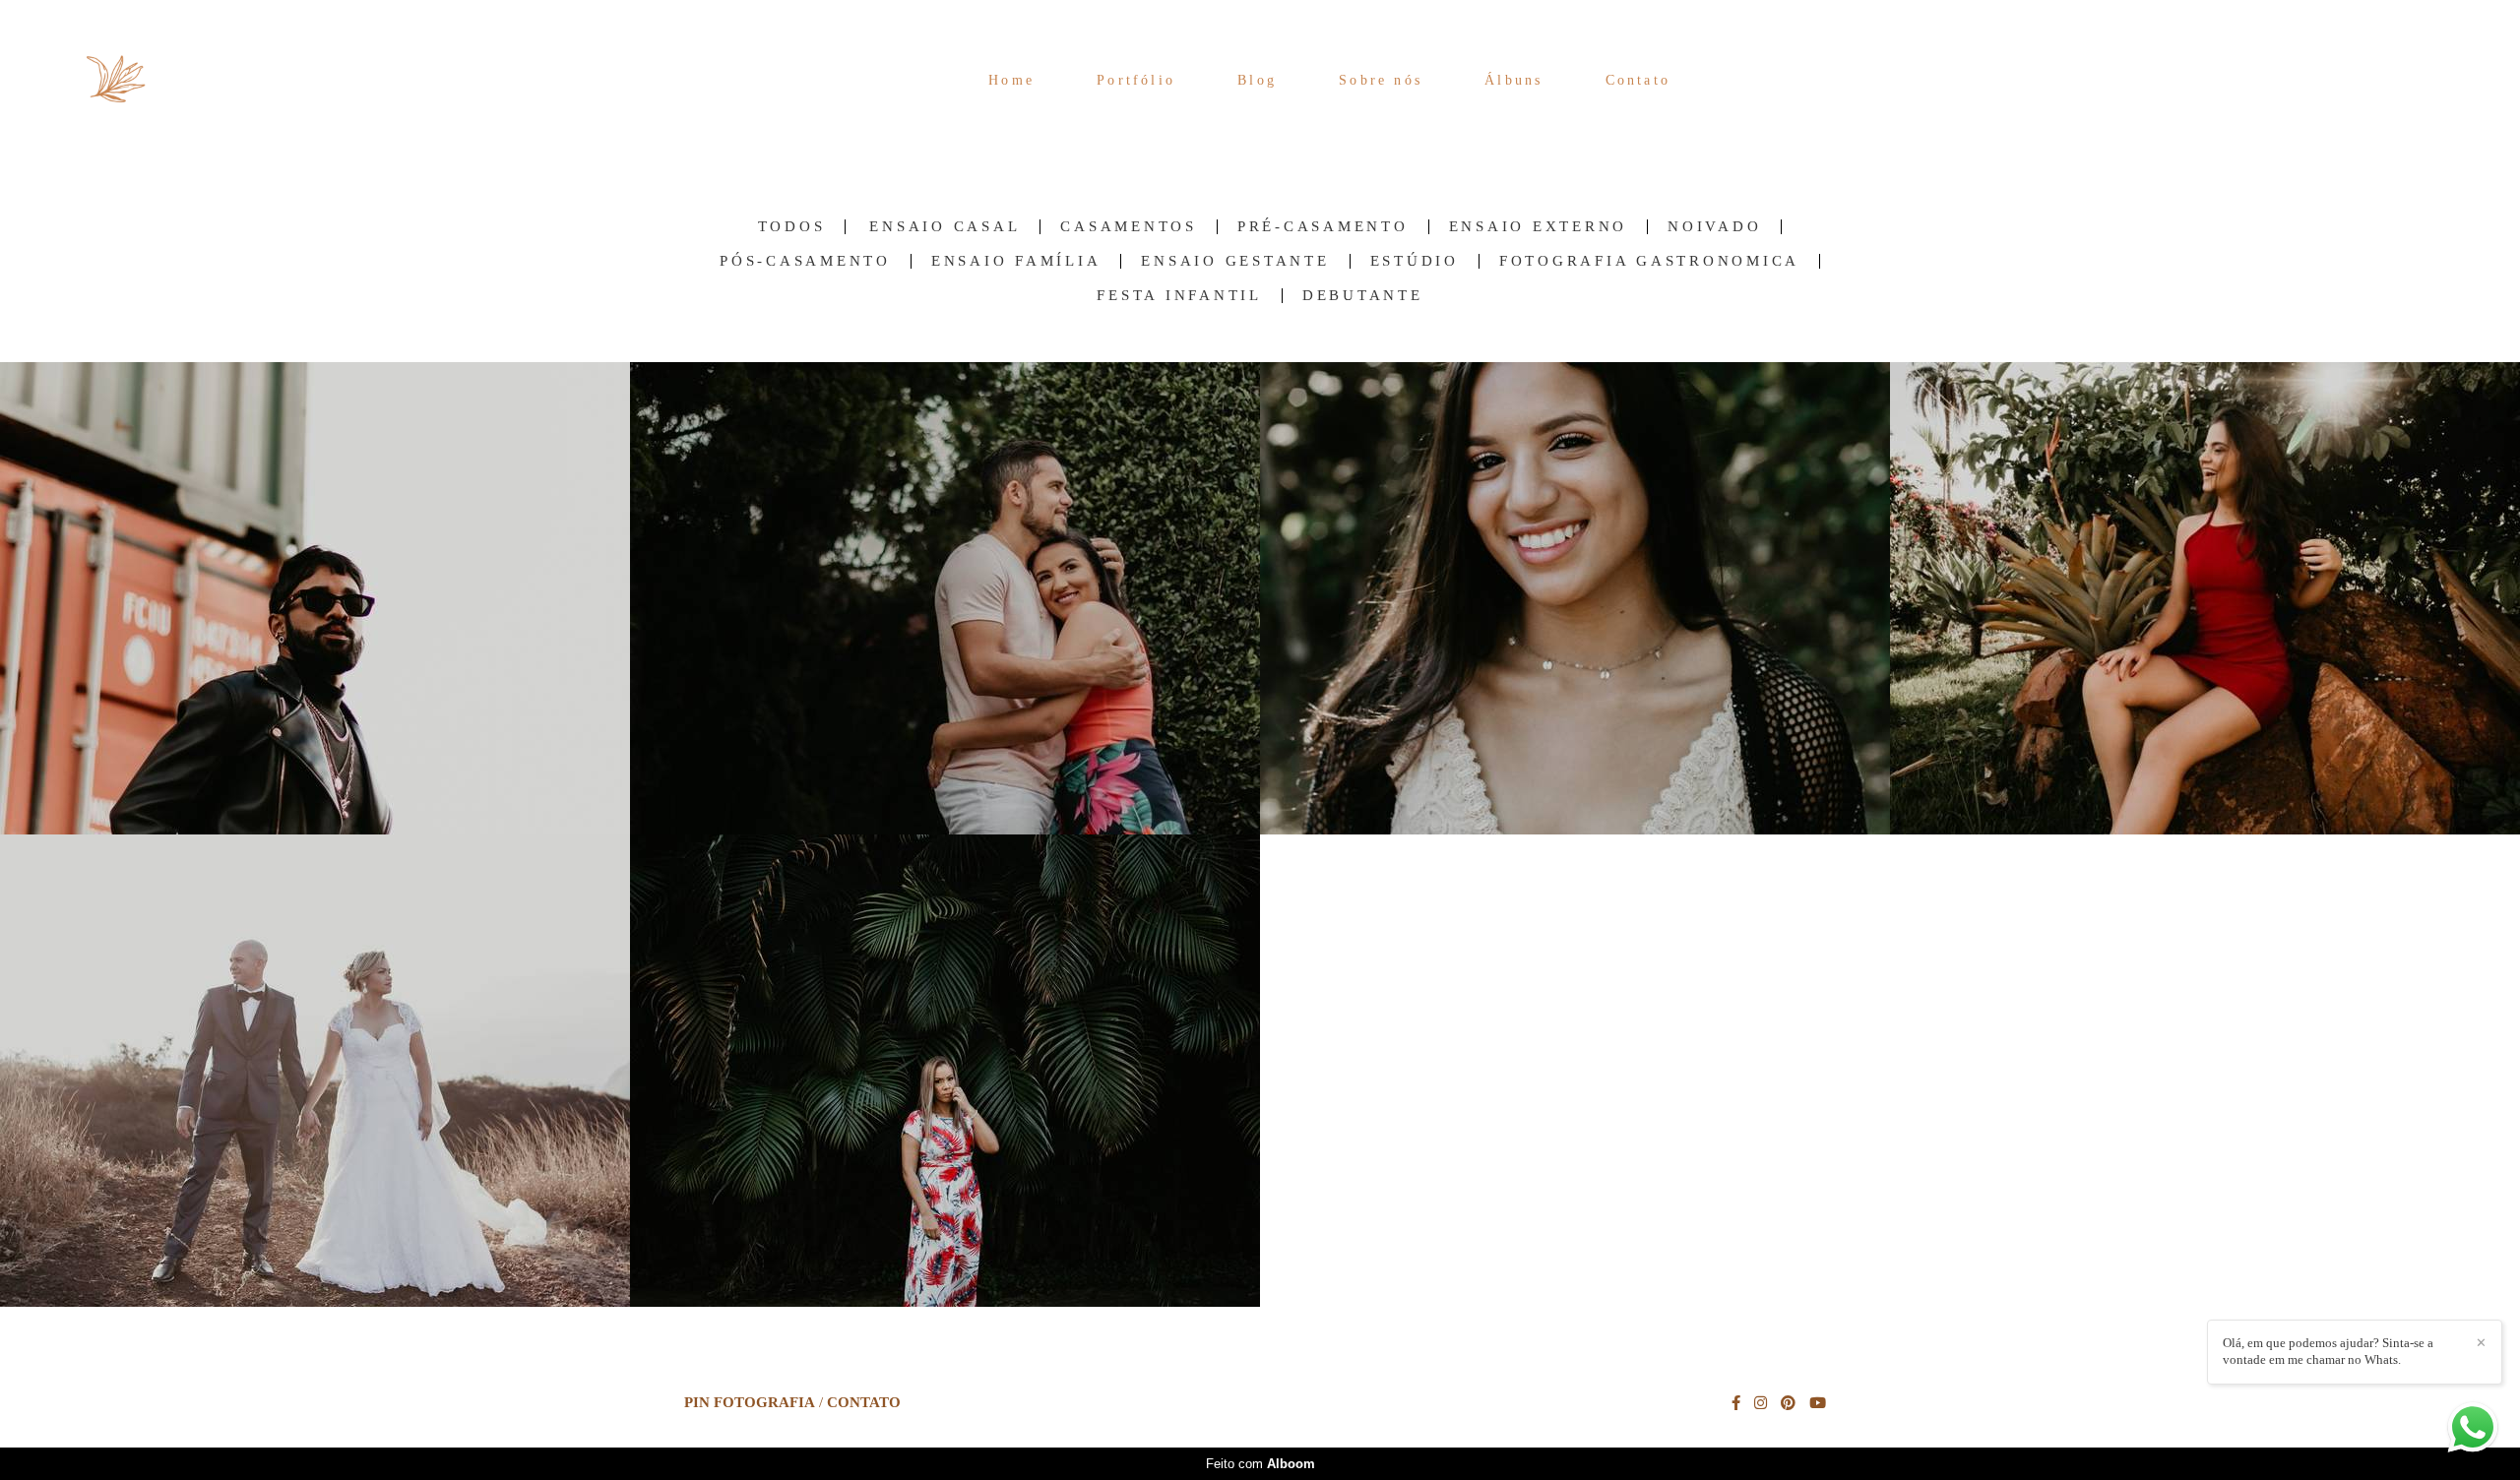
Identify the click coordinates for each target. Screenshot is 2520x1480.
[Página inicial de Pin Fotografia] (138, 80)
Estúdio (1415, 261)
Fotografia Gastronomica (1649, 261)
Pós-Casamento (805, 261)
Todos (792, 227)
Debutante (1363, 296)
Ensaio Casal (945, 227)
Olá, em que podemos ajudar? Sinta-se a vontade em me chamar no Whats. (2328, 1351)
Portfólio (1136, 80)
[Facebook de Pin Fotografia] (1736, 1403)
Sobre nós (1381, 80)
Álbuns (1513, 80)
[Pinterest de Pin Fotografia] (1788, 1403)
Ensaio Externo (1539, 227)
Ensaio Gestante (1235, 261)
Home (1011, 80)
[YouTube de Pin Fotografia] (1818, 1403)
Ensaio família (1016, 261)
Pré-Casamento (1323, 227)
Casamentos (1129, 227)
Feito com (1260, 1464)
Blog (1257, 80)
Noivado (1714, 227)
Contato (1638, 80)
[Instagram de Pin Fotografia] (1761, 1403)
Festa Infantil (1179, 296)
